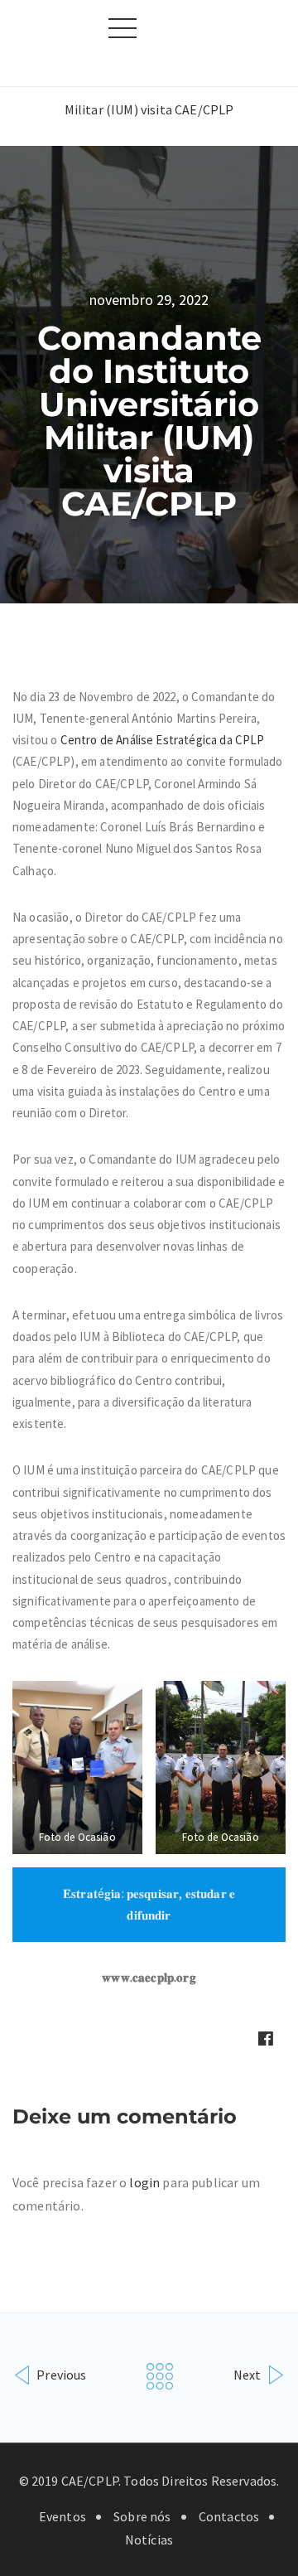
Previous (60, 2374)
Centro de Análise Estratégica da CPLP (163, 740)
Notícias (149, 2540)
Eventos (62, 2516)
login (144, 2182)
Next (249, 2374)
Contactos (229, 2516)
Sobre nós (142, 2516)
